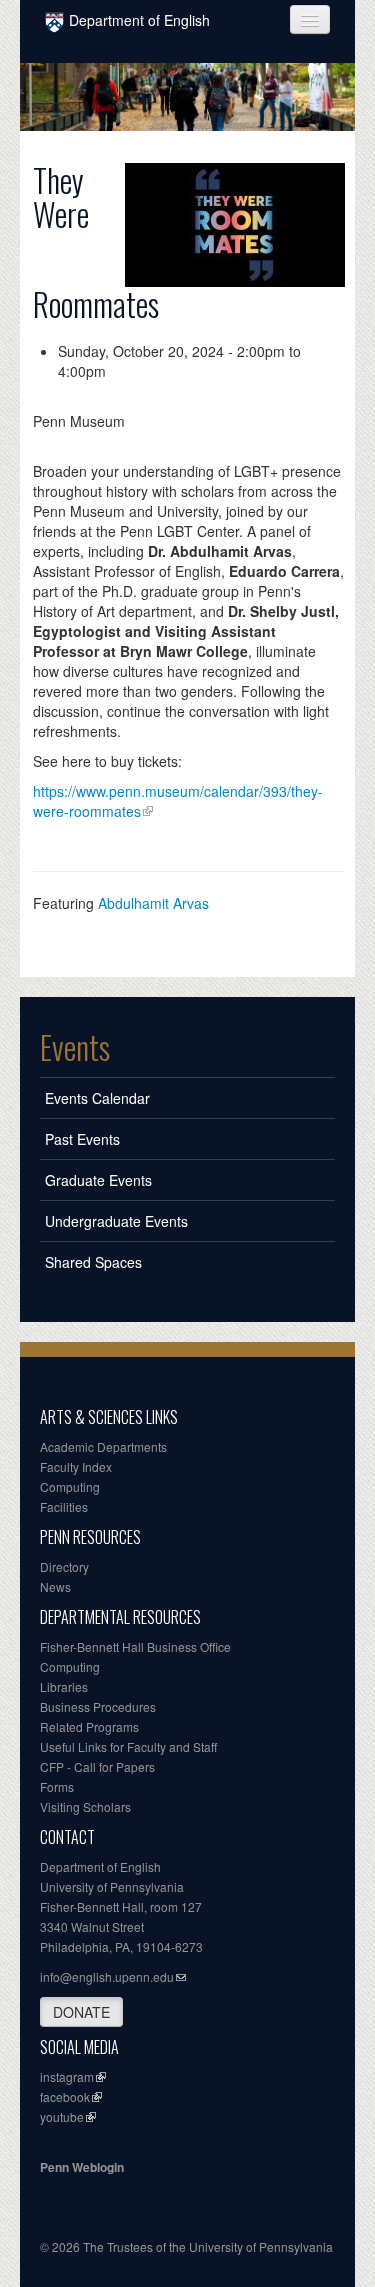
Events (75, 1047)
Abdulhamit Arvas (153, 903)
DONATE (81, 2012)
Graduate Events (98, 1180)
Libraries (64, 1686)
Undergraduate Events (116, 1221)
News (55, 1586)
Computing (70, 1486)
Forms (57, 1786)
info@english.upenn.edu (107, 1976)
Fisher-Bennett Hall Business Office (135, 1646)
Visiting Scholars (85, 1806)
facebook (65, 2096)
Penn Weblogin (82, 2167)
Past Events (82, 1139)
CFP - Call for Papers (97, 1766)
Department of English (139, 20)
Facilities (64, 1506)
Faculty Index (76, 1466)
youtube (62, 2116)
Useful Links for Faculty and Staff (128, 1746)
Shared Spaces (93, 1262)
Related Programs (89, 1726)
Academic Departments (103, 1446)
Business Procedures (98, 1706)
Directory (64, 1566)
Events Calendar (97, 1098)
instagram (67, 2076)
